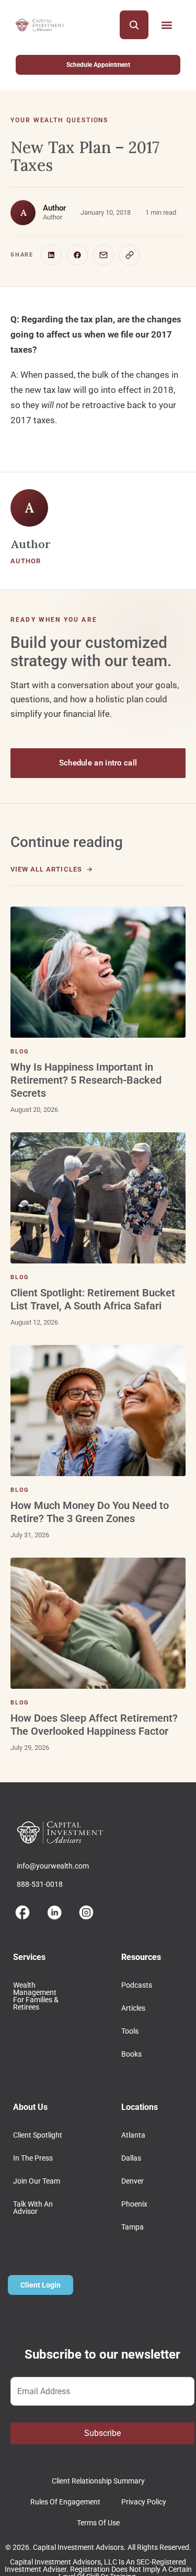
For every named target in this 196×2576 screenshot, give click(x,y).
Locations (140, 2107)
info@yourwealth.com (53, 1866)
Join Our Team (37, 2181)
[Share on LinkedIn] (51, 255)
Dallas (131, 2158)
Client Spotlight (38, 2135)
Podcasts (137, 1985)
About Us (30, 2107)
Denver (132, 2181)
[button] (166, 25)
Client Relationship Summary (98, 2481)
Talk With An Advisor (33, 2208)
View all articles (46, 869)
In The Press (33, 2158)
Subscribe (102, 2433)
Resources (141, 1957)
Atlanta (133, 2135)
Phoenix (134, 2204)
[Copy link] (130, 255)
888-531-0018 (40, 1884)
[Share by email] (103, 255)
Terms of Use (98, 2523)
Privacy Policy (144, 2502)
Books (131, 2054)
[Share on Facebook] (77, 255)
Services (29, 1957)
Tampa (132, 2227)
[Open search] (134, 25)
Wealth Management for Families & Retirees (36, 1996)
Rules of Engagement (65, 2502)
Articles (133, 2008)
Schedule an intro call (98, 763)
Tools (130, 2031)
